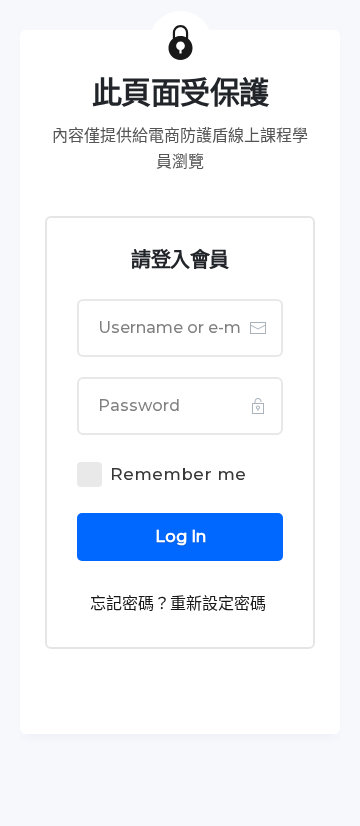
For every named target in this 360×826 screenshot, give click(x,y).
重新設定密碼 (218, 603)
